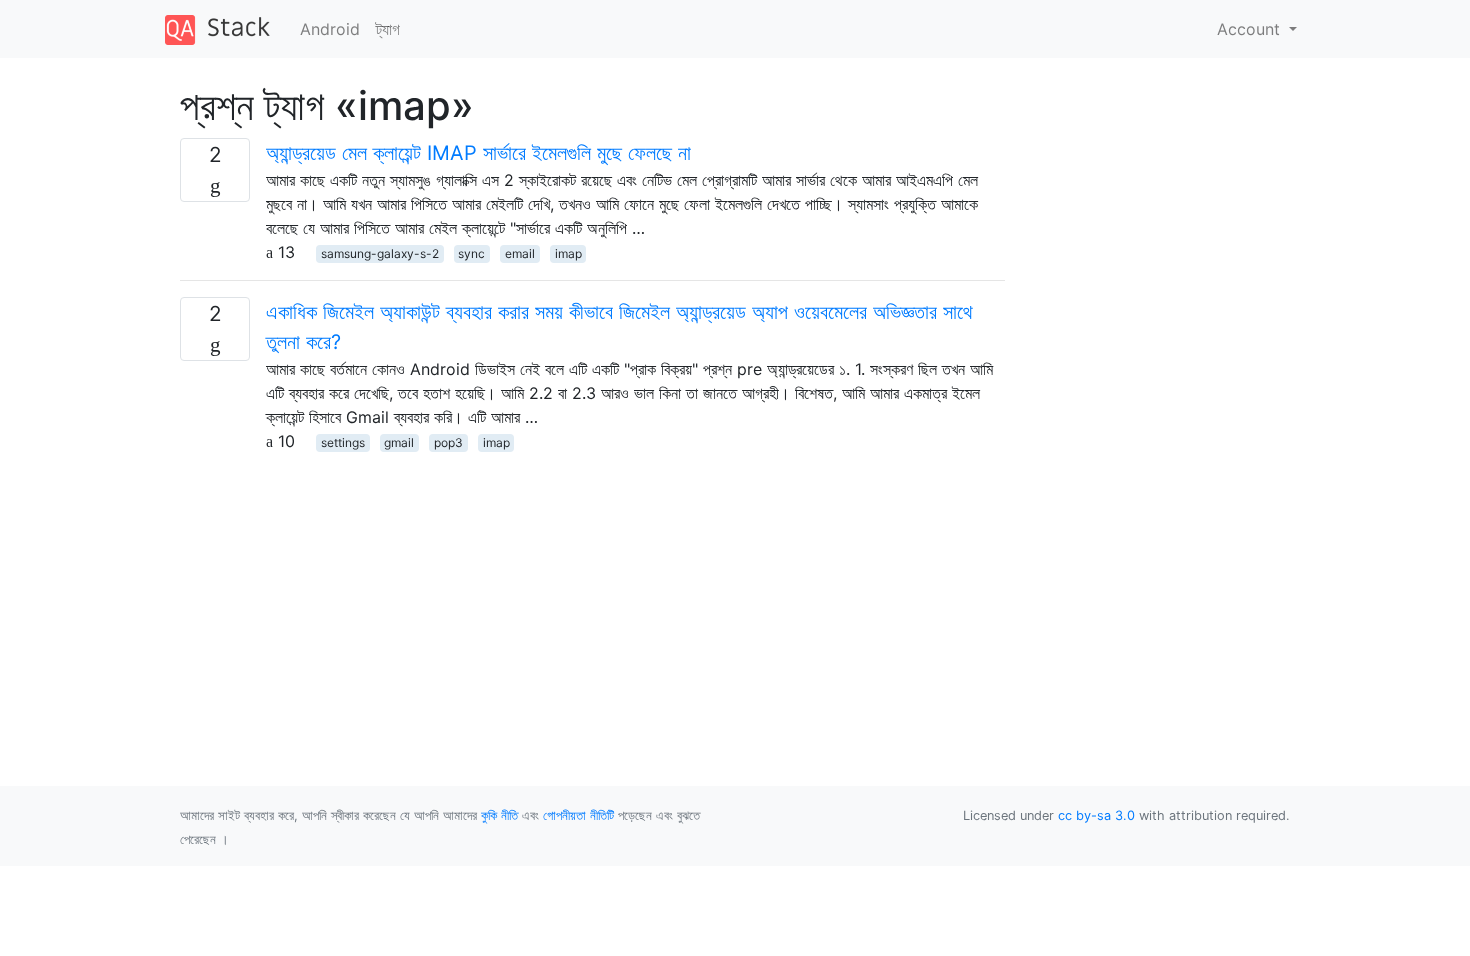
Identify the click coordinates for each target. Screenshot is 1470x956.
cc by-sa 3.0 (1096, 815)
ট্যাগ (388, 29)
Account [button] (1251, 29)
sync (471, 253)
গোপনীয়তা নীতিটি (578, 815)
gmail (399, 442)
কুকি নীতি (499, 815)
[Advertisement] (592, 593)
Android (330, 29)
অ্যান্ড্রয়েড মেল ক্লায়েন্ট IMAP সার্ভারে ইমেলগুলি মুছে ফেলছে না (478, 153)
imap (568, 253)
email (520, 253)
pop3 (448, 442)
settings (343, 442)
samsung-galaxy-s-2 (380, 253)
